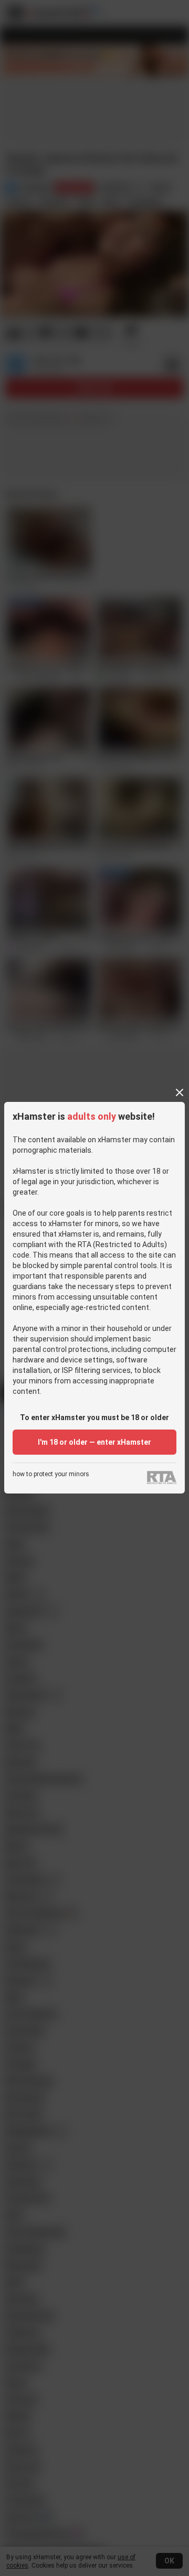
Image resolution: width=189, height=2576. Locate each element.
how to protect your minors (51, 1474)
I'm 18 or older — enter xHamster (94, 1442)
